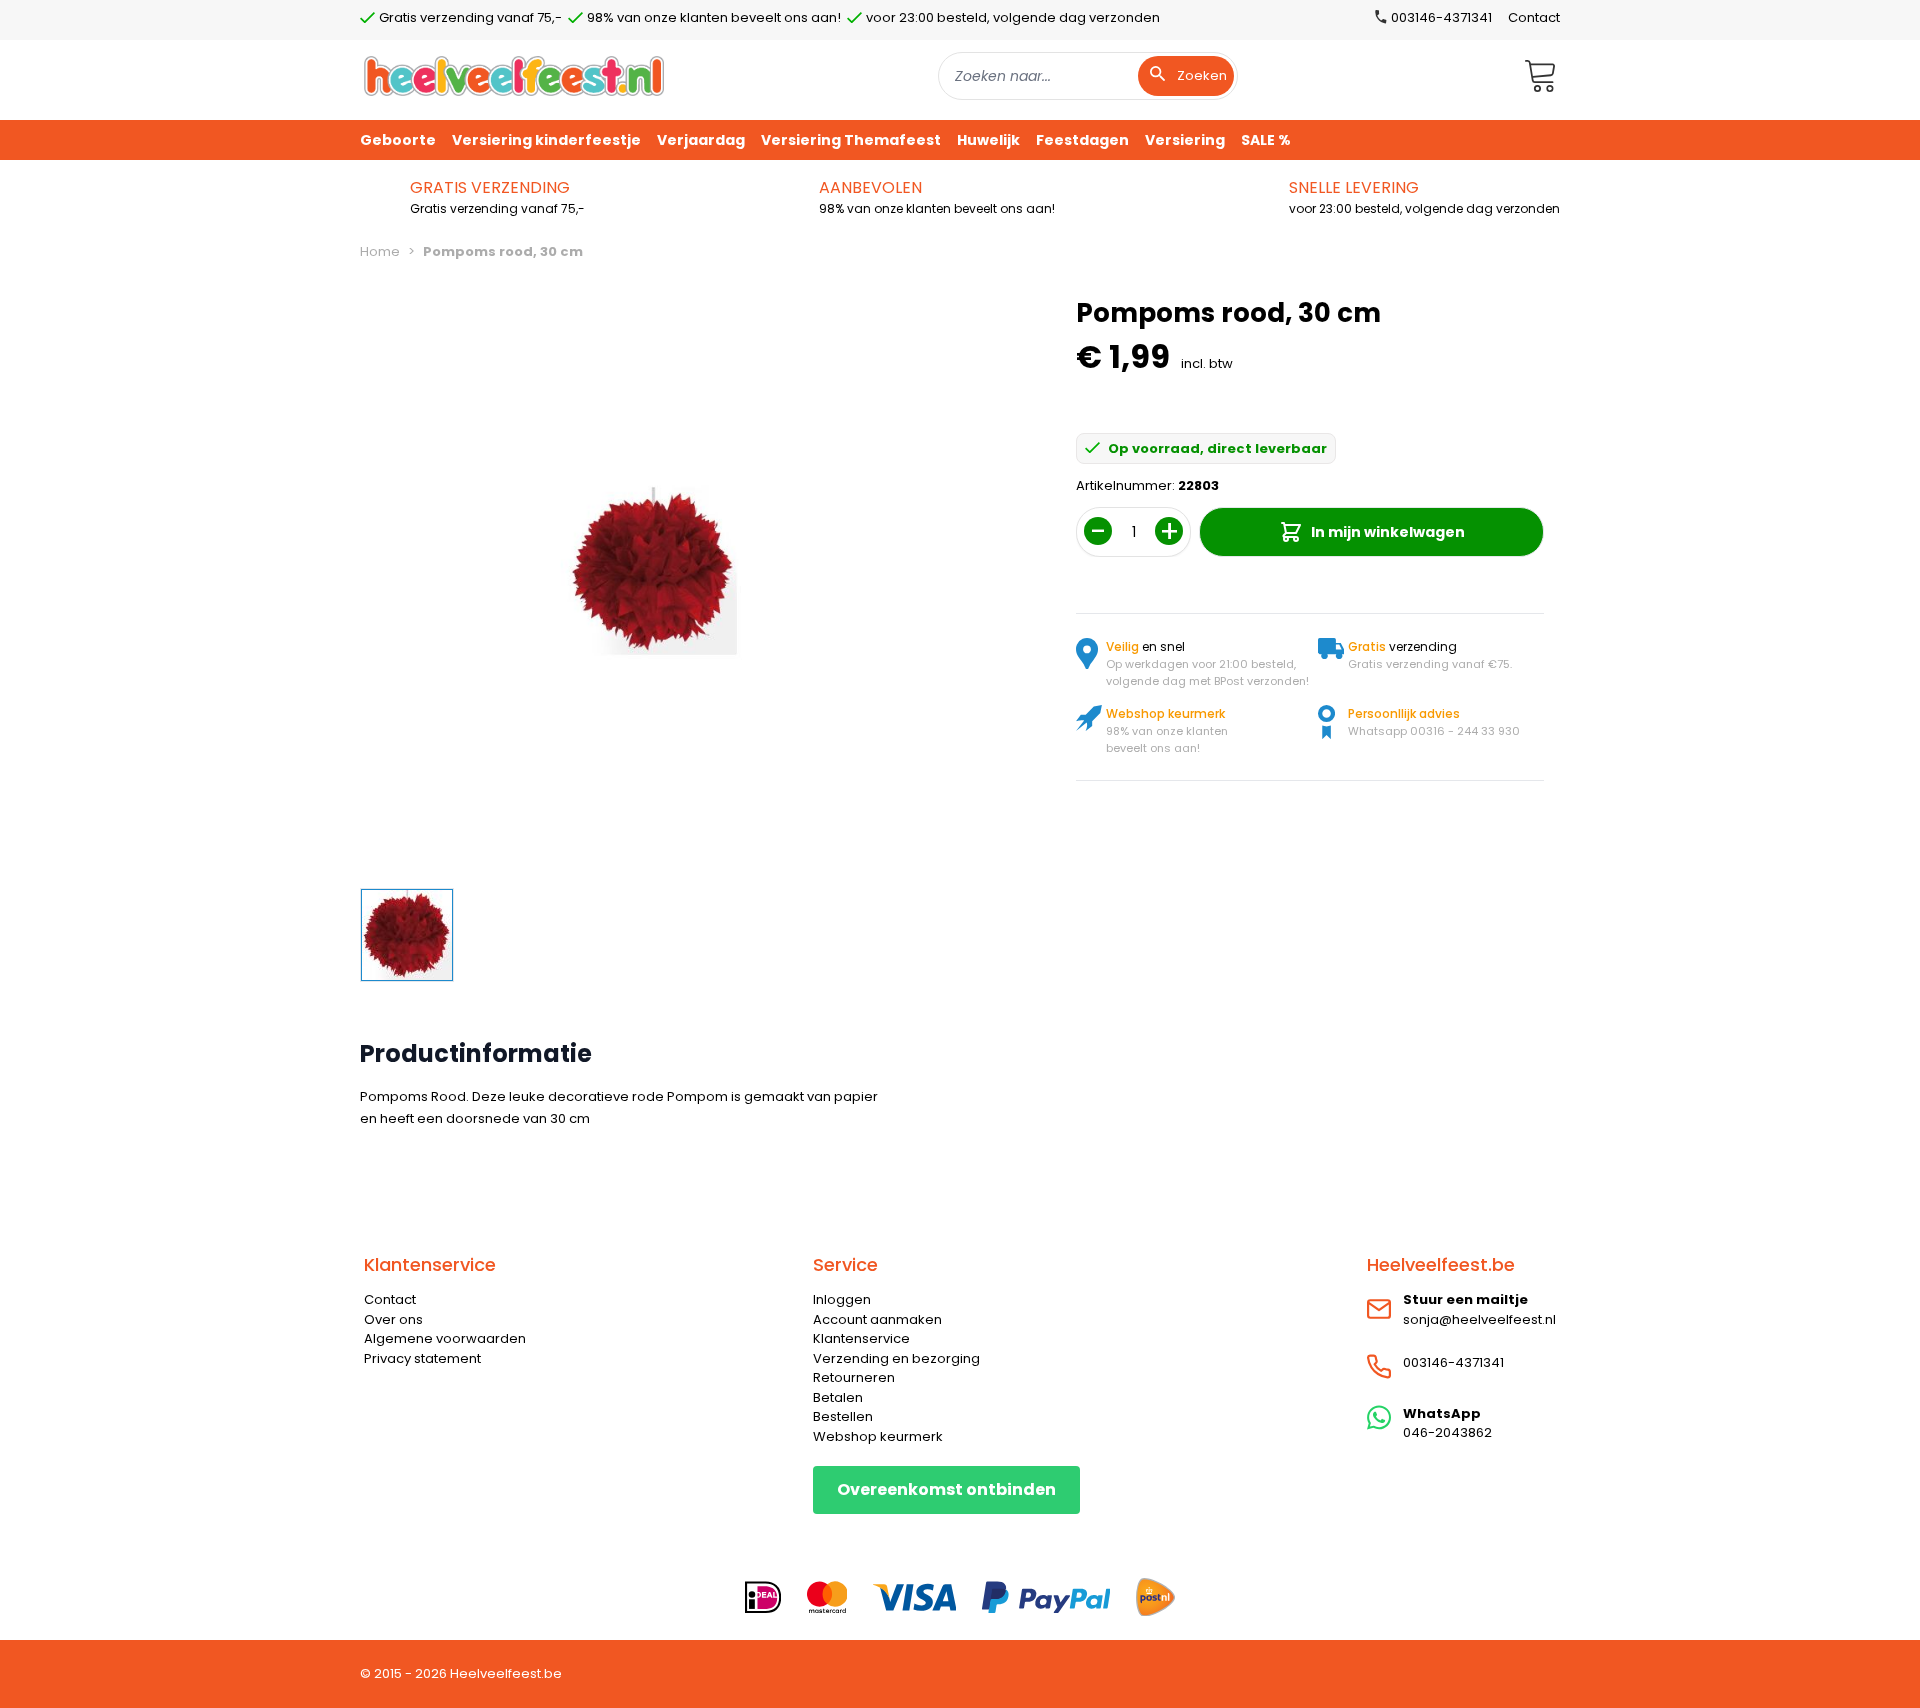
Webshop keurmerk (878, 1436)
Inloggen (842, 1299)
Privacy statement (422, 1358)
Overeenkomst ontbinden (946, 1489)
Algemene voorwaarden (445, 1338)
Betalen (838, 1397)
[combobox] (1088, 76)
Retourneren (854, 1377)
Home (380, 251)
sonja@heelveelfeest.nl (1479, 1319)
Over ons (393, 1319)
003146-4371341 (1453, 1362)
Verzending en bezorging (896, 1358)
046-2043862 (1447, 1432)
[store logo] (514, 75)
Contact (1534, 17)
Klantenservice (861, 1338)
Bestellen (843, 1416)
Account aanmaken (877, 1319)
